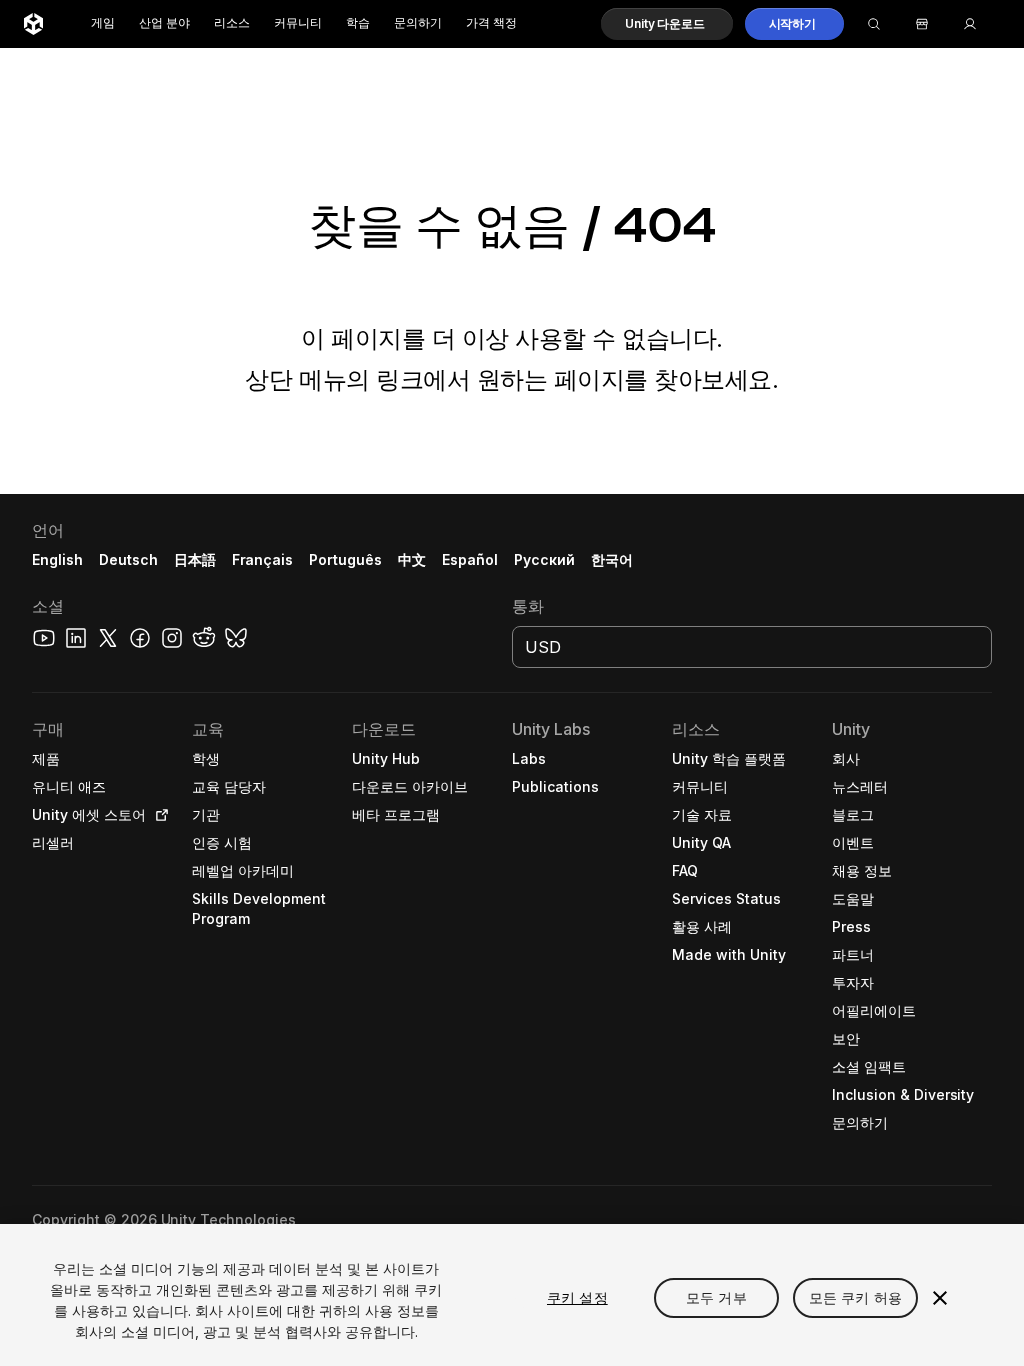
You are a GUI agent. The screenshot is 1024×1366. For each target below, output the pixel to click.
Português (345, 559)
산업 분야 (164, 23)
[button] (666, 24)
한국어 (612, 559)
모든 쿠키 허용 (855, 1297)
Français (263, 559)
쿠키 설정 (577, 1297)
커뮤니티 (298, 23)
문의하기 (418, 23)
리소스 (232, 23)
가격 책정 (491, 23)
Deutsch (128, 559)
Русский (544, 559)
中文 (412, 559)
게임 (103, 23)
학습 (358, 23)
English (57, 559)
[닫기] (940, 1298)
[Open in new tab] (158, 815)
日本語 (195, 559)
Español (470, 559)
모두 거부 (716, 1297)
